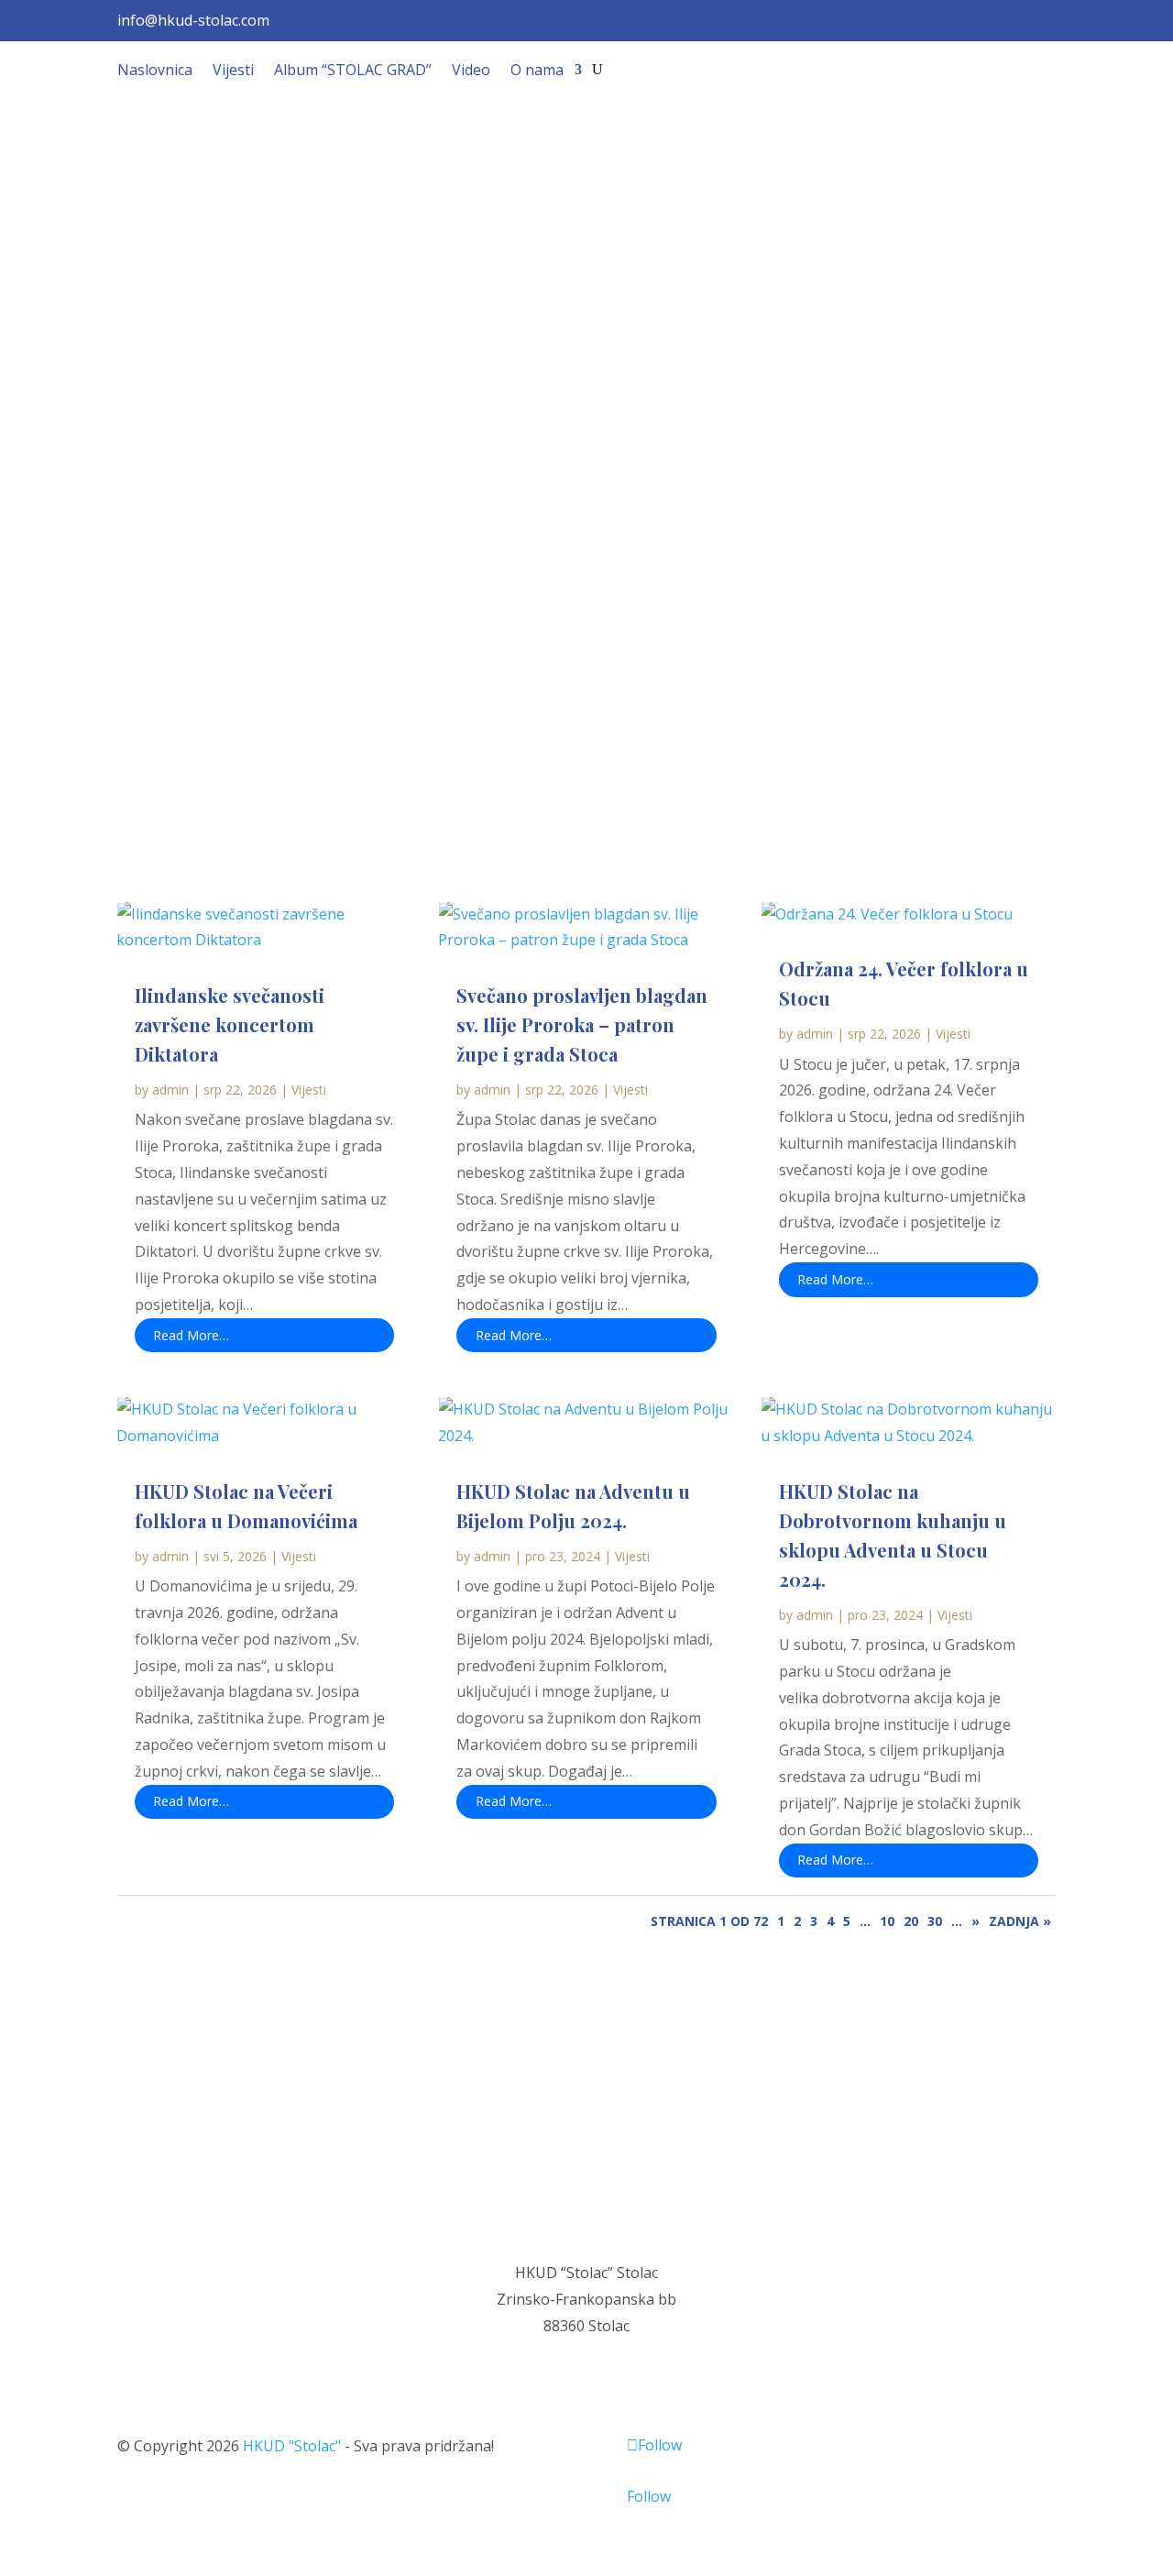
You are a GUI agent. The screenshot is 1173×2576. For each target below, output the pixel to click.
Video (471, 72)
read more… (191, 1335)
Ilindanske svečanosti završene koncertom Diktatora (230, 1024)
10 (887, 1921)
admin (170, 1090)
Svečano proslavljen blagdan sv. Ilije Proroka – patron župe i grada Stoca (582, 1024)
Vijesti (233, 72)
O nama (537, 72)
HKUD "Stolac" (292, 2446)
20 (911, 1921)
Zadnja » (1020, 1921)
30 (935, 1921)
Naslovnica (155, 72)
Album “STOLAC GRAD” (353, 72)
